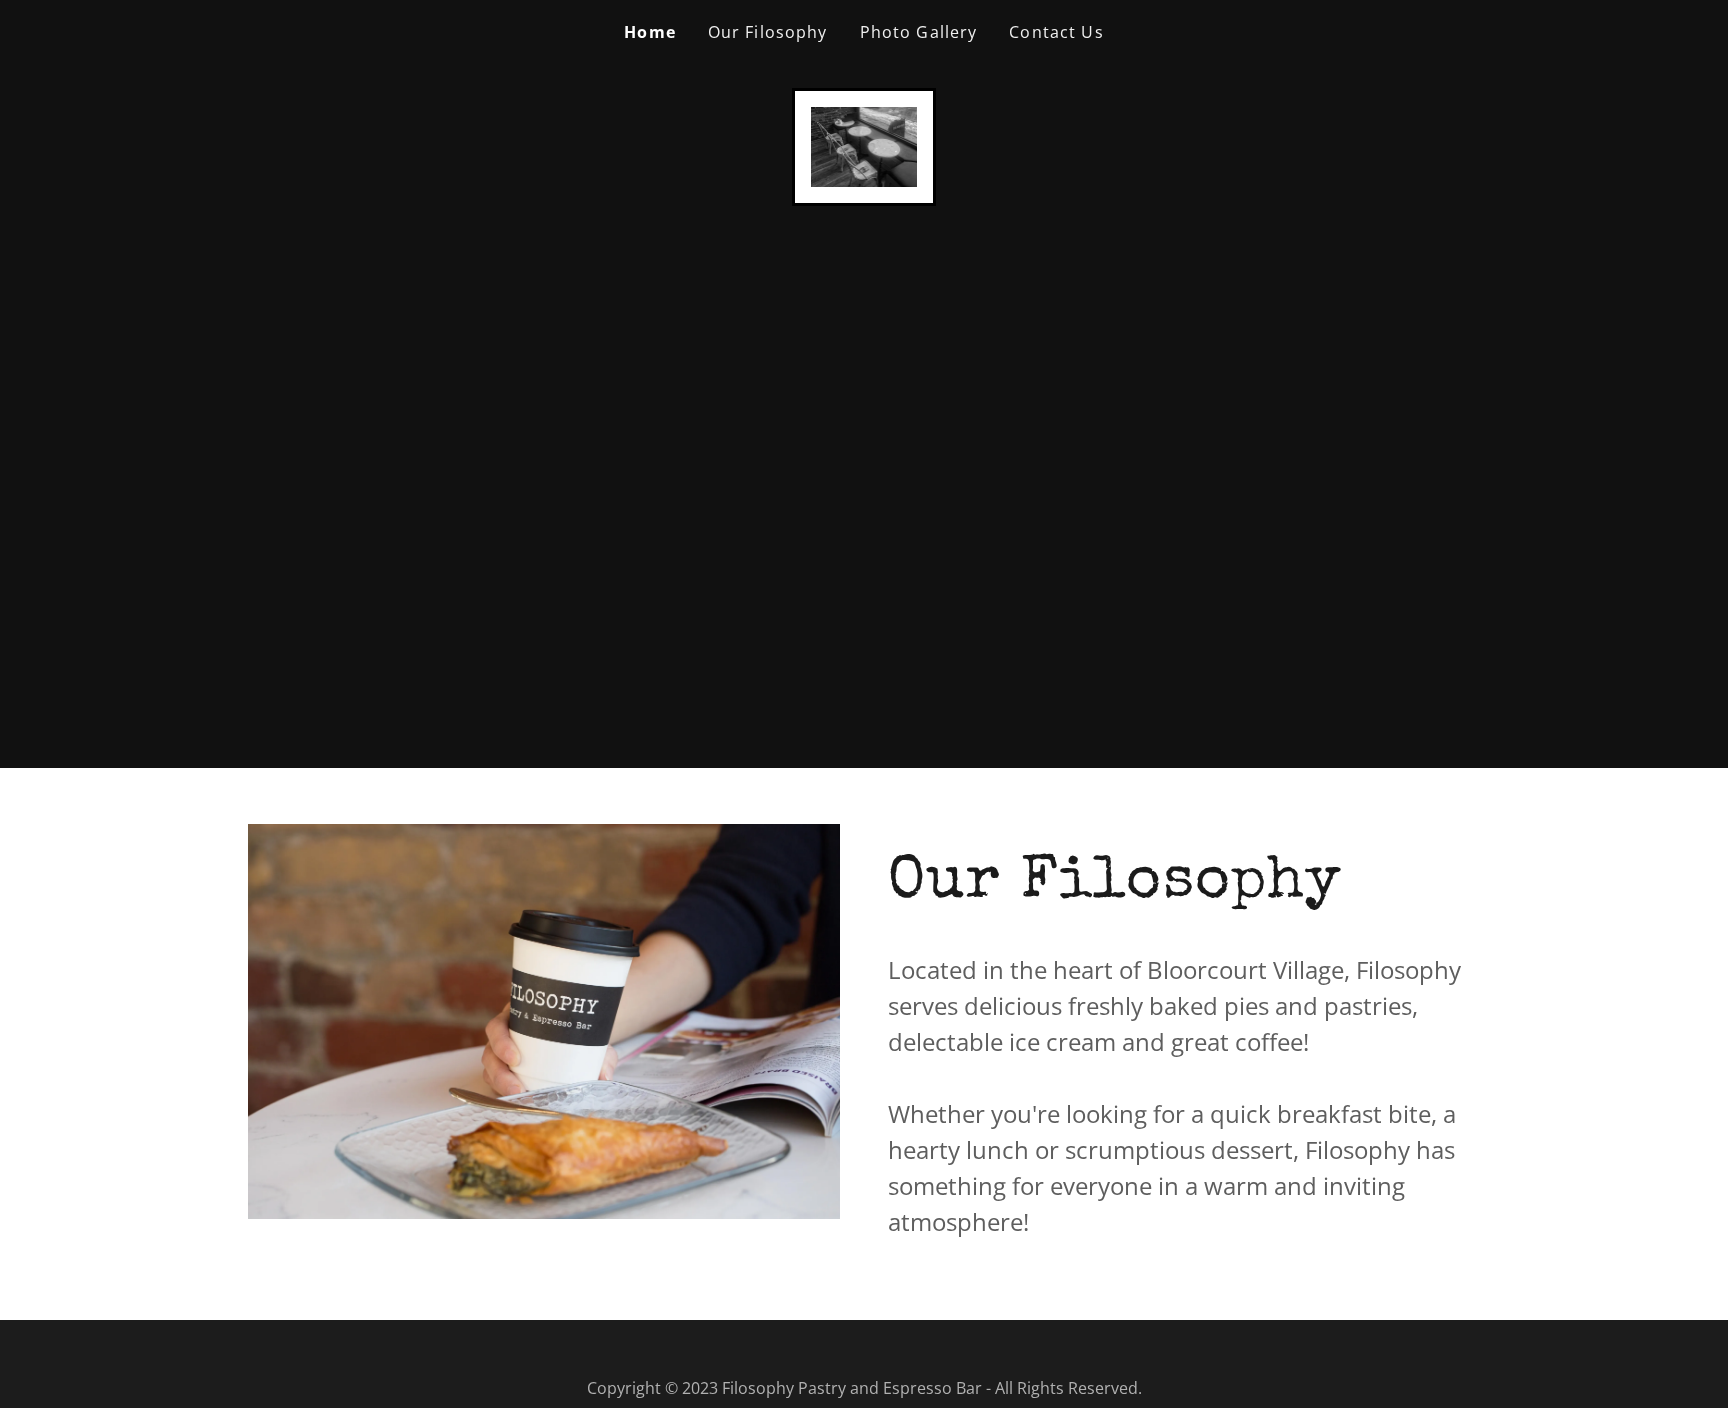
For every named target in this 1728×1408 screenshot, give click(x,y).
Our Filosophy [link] (768, 32)
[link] (864, 145)
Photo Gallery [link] (919, 32)
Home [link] (650, 32)
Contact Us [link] (1056, 32)
